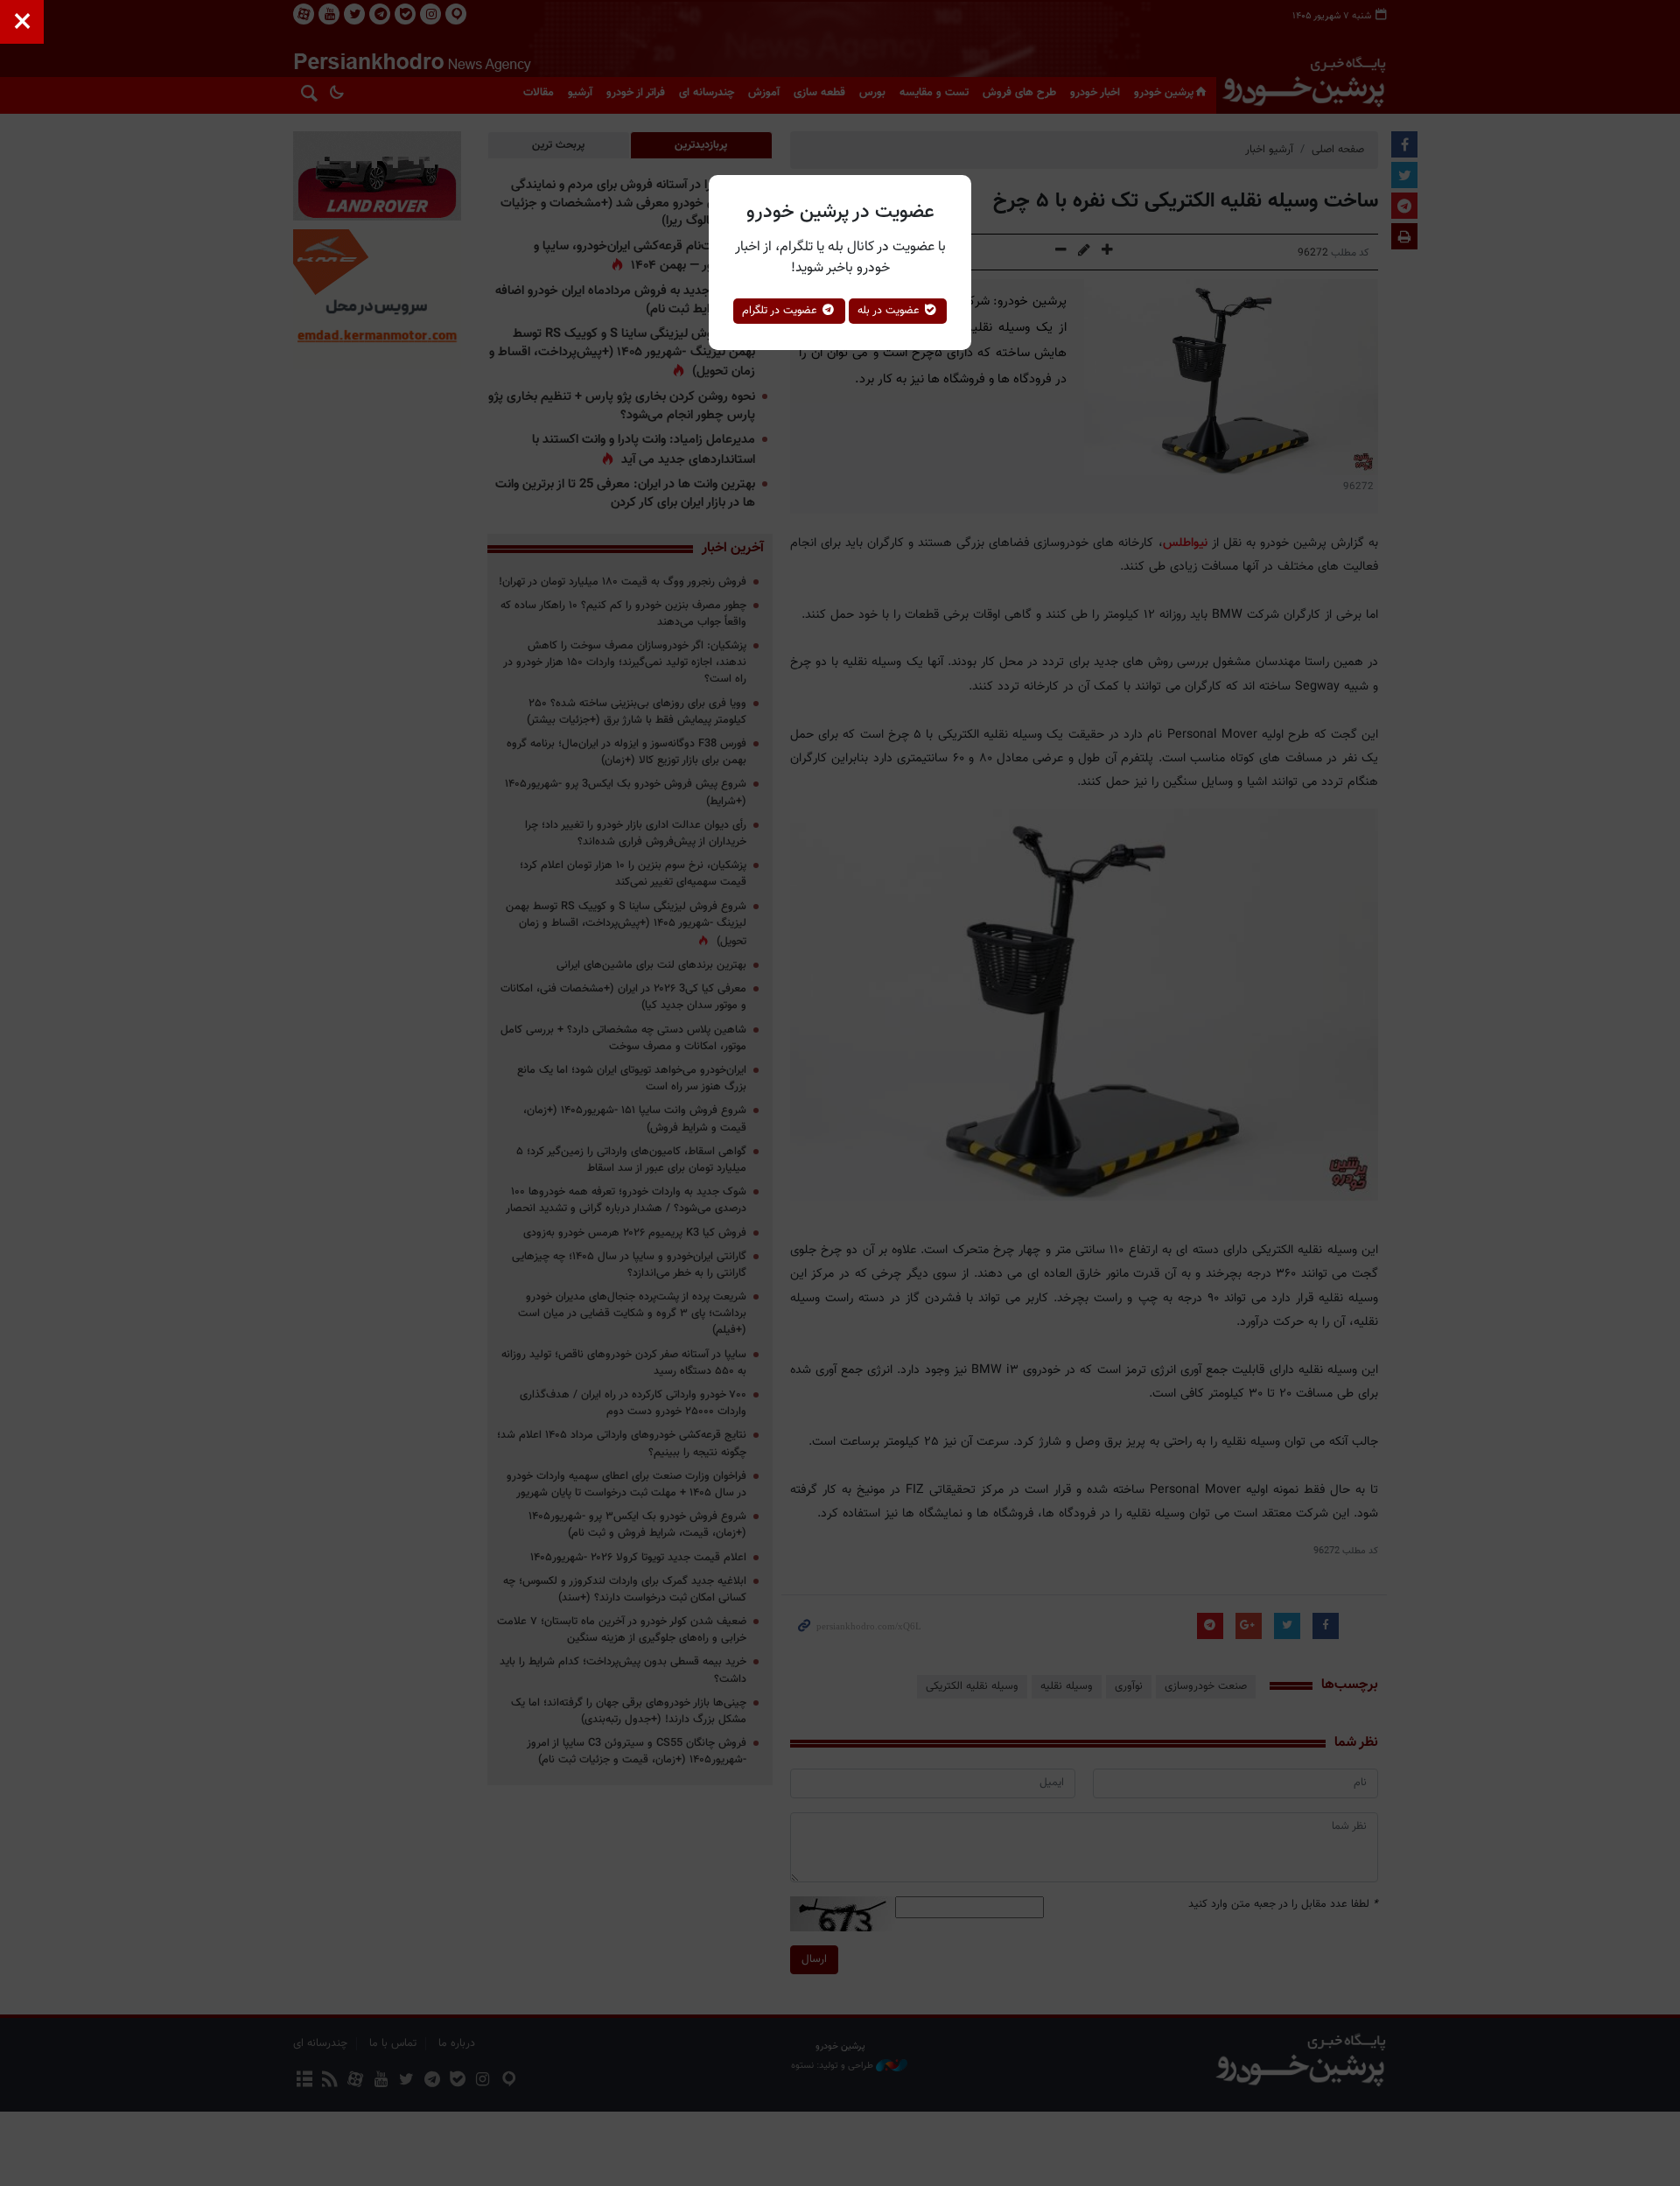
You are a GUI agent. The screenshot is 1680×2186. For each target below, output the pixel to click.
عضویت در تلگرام (781, 311)
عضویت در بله (890, 311)
